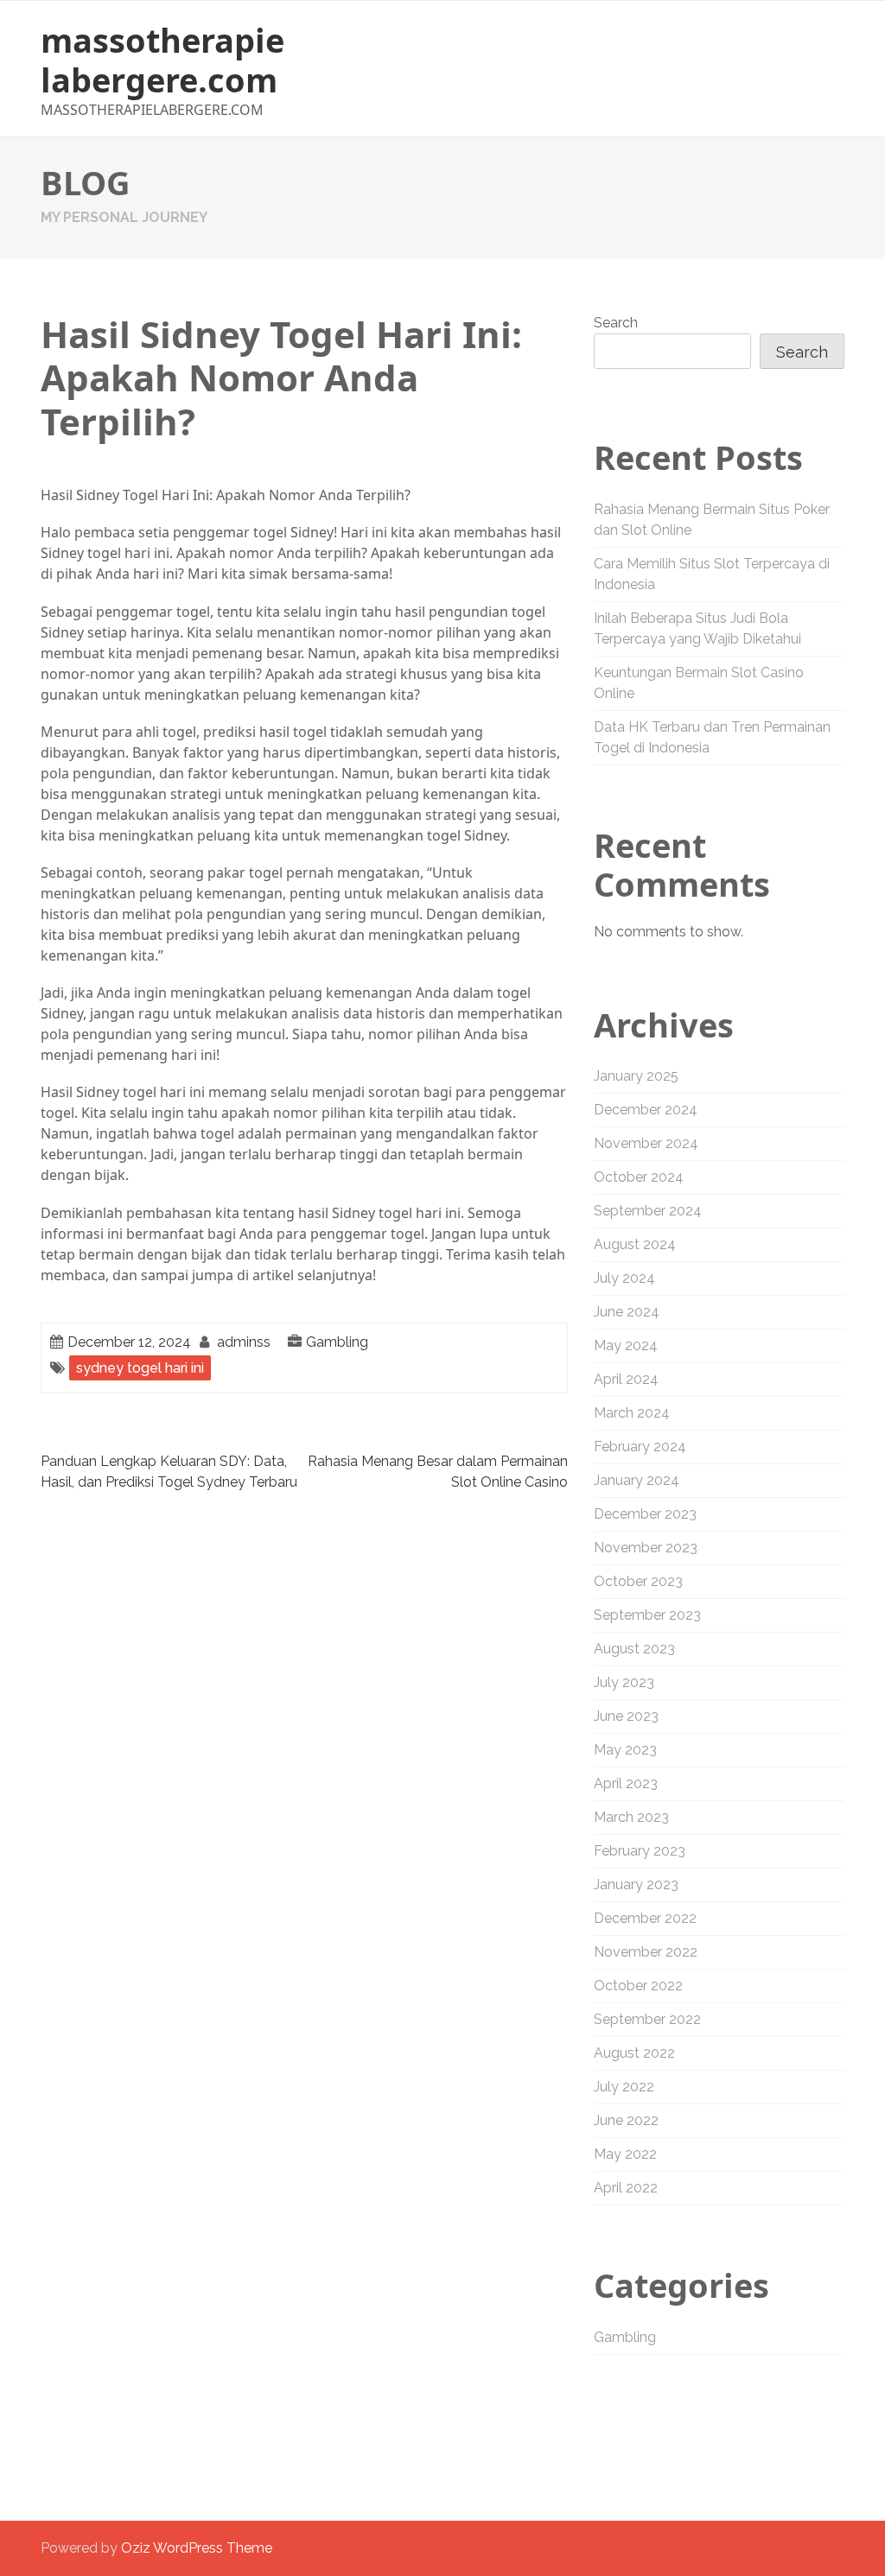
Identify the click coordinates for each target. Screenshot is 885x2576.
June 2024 (627, 1312)
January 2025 (636, 1076)
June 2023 (626, 1716)
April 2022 (626, 2188)
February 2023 (640, 1851)
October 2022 (638, 1986)
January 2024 (637, 1480)
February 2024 (640, 1447)
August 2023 (634, 1649)
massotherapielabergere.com (162, 60)
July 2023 (624, 1682)
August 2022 (634, 2053)
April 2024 (626, 1379)
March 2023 (631, 1817)
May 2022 (625, 2154)
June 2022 (626, 2120)
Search (616, 323)
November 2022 (646, 1952)
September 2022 (647, 2019)
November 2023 (646, 1548)
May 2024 (626, 1345)
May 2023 (625, 1750)
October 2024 (639, 1177)
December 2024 (646, 1110)
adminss (244, 1342)
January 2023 (636, 1884)
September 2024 (648, 1211)
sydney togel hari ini (140, 1368)
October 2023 (638, 1581)
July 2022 (624, 2087)
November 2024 (646, 1143)
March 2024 (632, 1413)
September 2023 (647, 1615)
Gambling (337, 1342)
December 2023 (645, 1514)
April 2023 (626, 1783)
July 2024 (624, 1278)
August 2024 (635, 1244)
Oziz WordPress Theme (197, 2548)
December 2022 (645, 1918)
